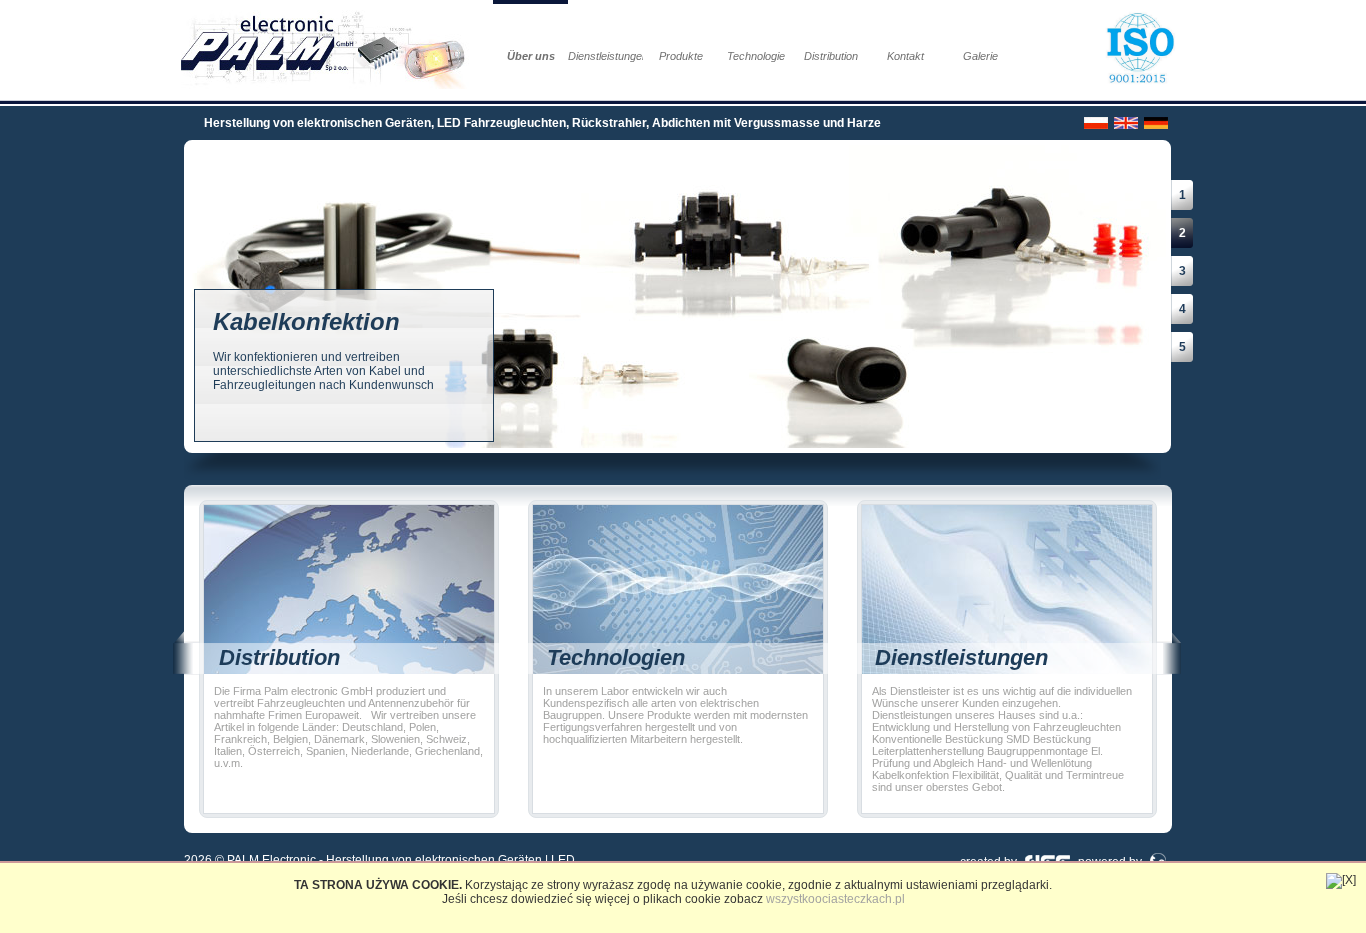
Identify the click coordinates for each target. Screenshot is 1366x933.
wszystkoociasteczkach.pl (835, 899)
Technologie (756, 56)
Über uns (531, 56)
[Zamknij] (1341, 881)
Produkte (681, 56)
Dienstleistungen (605, 56)
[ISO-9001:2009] (1144, 49)
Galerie (980, 56)
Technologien (616, 657)
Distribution (831, 56)
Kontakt (905, 56)
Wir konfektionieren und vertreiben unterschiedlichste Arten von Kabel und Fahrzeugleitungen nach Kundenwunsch (323, 350)
